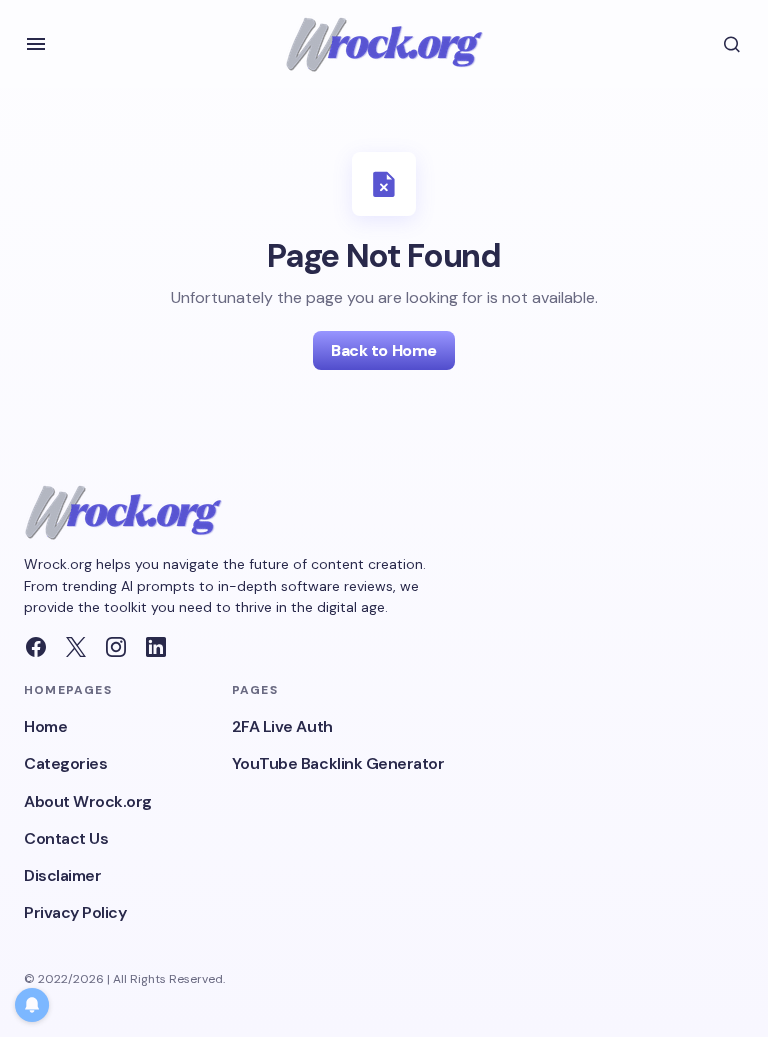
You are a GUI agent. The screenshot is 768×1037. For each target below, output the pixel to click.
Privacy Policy (75, 912)
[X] (76, 647)
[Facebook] (36, 647)
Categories (65, 763)
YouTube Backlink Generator (338, 763)
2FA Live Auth (282, 726)
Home (45, 726)
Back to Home (383, 350)
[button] (36, 44)
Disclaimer (62, 875)
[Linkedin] (156, 647)
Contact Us (66, 838)
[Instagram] (116, 647)
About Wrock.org (88, 801)
